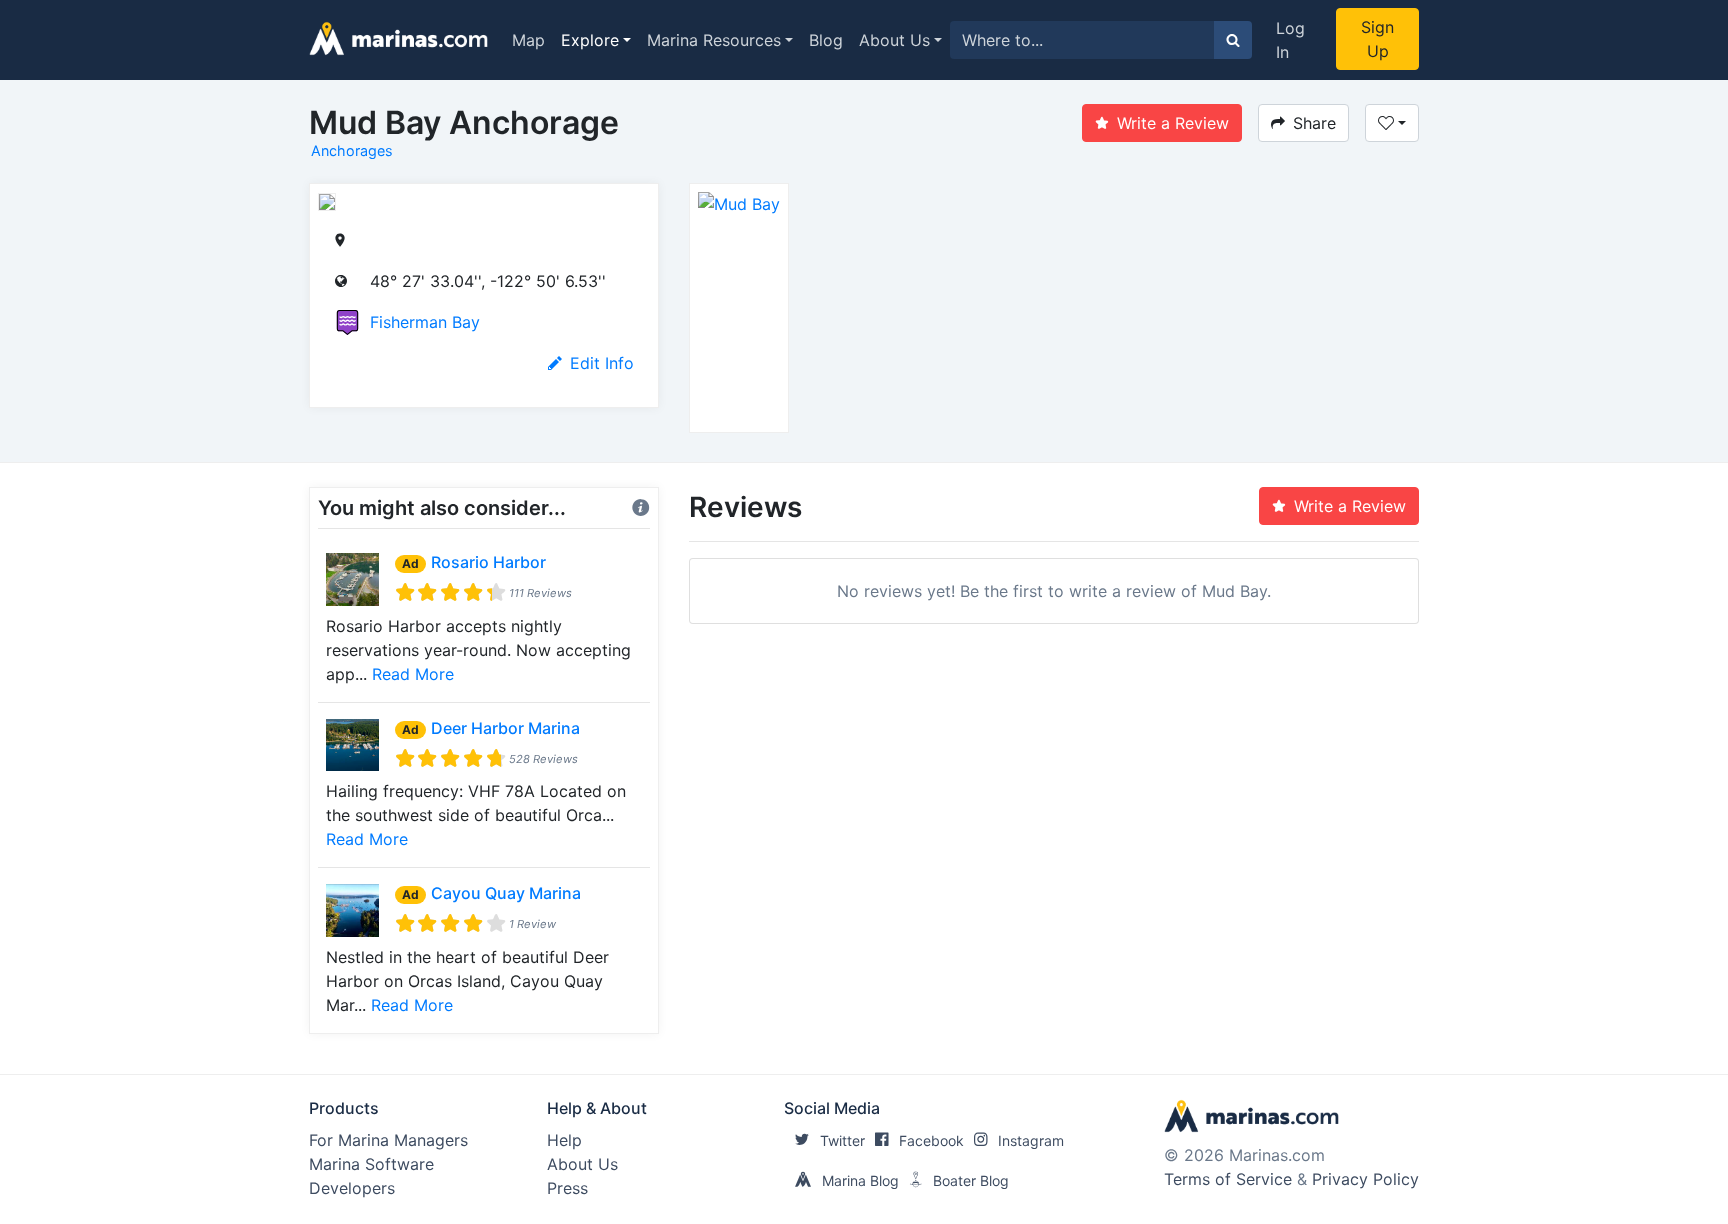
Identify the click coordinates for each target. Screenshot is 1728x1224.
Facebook (931, 1140)
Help (564, 1140)
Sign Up (1377, 39)
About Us (894, 40)
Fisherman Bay (425, 322)
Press (567, 1188)
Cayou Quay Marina (506, 893)
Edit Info (602, 363)
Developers (352, 1188)
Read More (413, 674)
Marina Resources (714, 40)
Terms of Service (1228, 1179)
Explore (590, 40)
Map (528, 40)
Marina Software (371, 1164)
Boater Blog (971, 1180)
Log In (1290, 40)
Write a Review (1173, 123)
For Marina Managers (388, 1140)
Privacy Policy (1365, 1179)
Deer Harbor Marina (505, 728)
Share (1314, 123)
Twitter (842, 1140)
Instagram (1031, 1140)
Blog (826, 40)
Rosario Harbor (488, 562)
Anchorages (352, 150)
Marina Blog (860, 1180)
